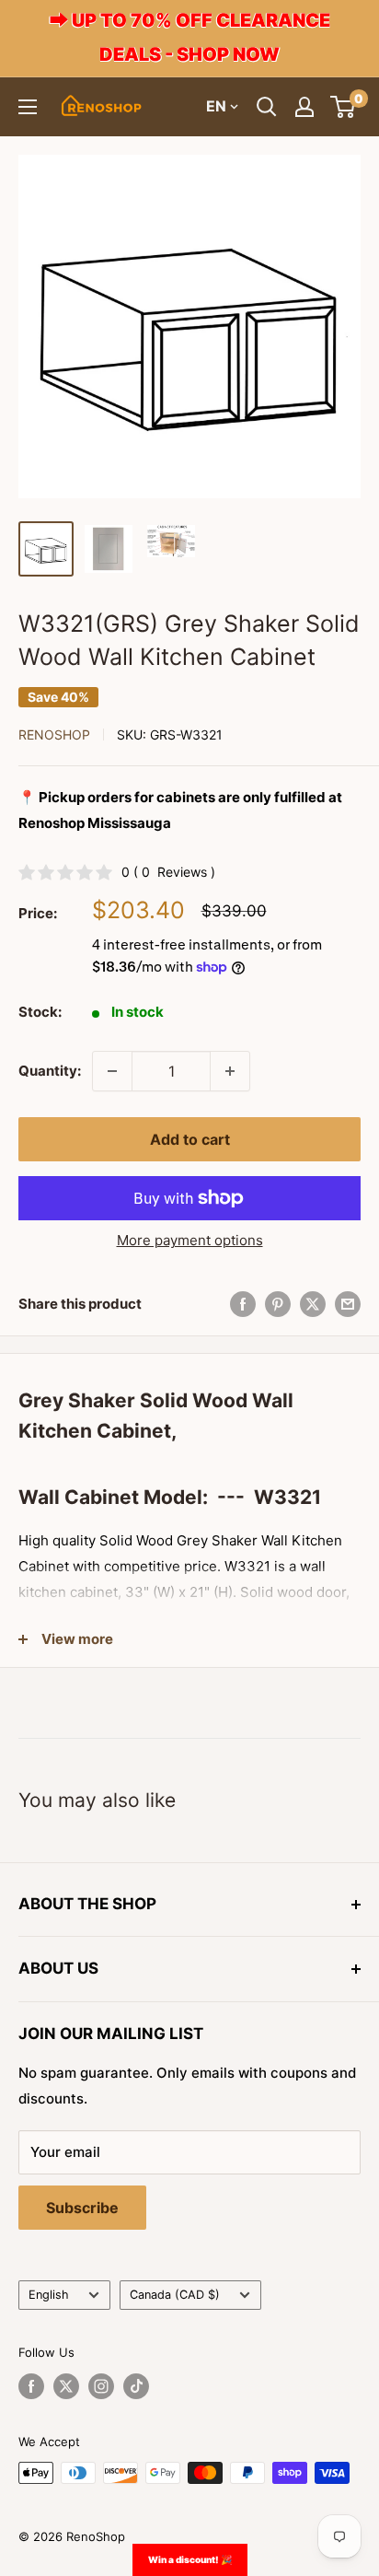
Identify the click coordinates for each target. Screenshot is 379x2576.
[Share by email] (348, 1304)
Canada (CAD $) (175, 2295)
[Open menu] (28, 107)
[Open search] (267, 107)
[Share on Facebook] (243, 1304)
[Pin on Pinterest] (278, 1304)
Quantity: (50, 1071)
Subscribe (82, 2208)
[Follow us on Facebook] (31, 2386)
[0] (344, 107)
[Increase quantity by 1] (230, 1071)
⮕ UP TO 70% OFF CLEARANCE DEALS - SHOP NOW (190, 37)
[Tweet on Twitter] (313, 1304)
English (49, 2295)
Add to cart (190, 1139)
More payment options (190, 1240)
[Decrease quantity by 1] (112, 1071)
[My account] (304, 107)
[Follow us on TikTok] (136, 2386)
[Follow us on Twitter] (66, 2386)
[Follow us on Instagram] (101, 2386)
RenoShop (54, 734)
